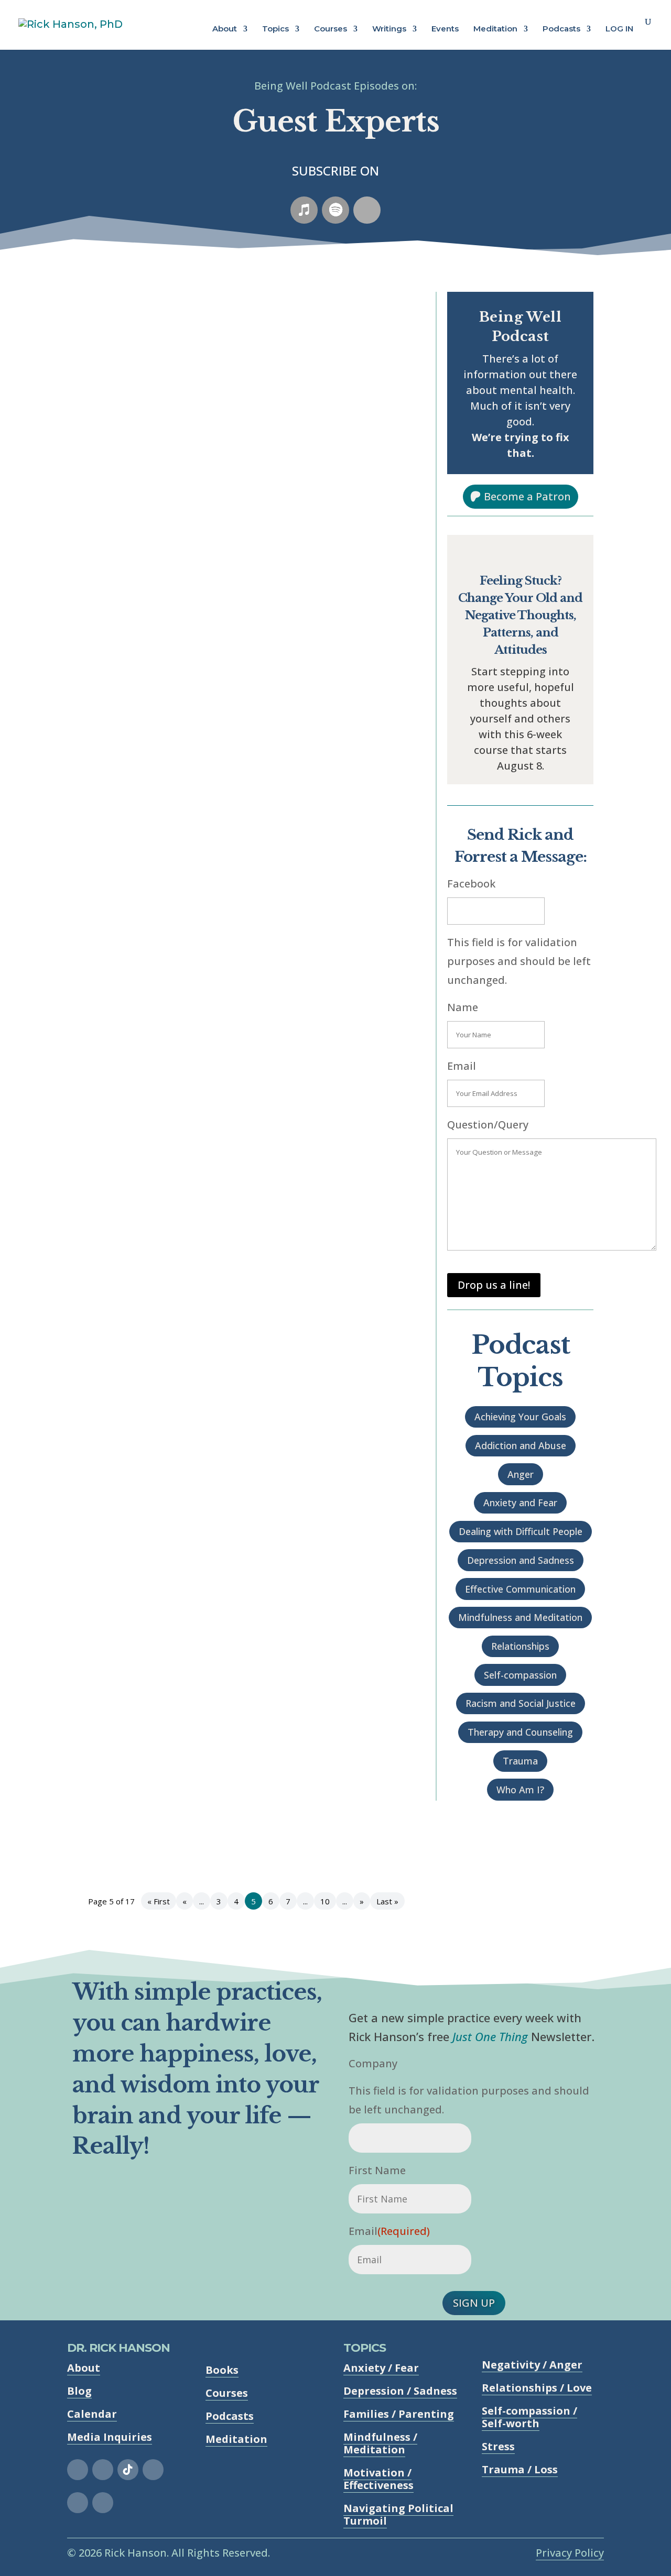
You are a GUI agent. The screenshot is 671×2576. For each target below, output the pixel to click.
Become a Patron (527, 496)
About (225, 29)
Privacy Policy (570, 2553)
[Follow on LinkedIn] (78, 2503)
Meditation (495, 29)
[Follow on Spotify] (335, 210)
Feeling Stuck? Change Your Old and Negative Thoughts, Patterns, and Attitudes (520, 615)
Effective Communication (520, 1589)
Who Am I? (520, 1790)
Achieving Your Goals (520, 1417)
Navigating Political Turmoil (398, 2514)
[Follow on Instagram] (103, 2470)
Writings (389, 29)
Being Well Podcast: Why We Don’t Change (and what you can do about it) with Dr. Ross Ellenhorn (242, 519)
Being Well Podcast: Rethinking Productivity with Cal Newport (243, 652)
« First (159, 1901)
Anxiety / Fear (381, 2368)
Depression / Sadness (400, 2391)
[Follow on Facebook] (78, 2470)
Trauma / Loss (520, 2469)
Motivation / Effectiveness (378, 2479)
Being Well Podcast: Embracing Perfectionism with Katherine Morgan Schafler (242, 1625)
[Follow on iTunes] (304, 210)
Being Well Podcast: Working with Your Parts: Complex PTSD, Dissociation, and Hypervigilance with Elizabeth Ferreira (240, 360)
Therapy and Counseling (520, 1732)
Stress (498, 2446)
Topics (275, 29)
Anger (521, 1474)
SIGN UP (474, 2303)
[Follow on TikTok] (128, 2470)
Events (445, 29)
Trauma (520, 1761)
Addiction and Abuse (521, 1445)
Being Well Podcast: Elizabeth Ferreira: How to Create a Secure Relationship (224, 1800)
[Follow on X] (153, 2470)
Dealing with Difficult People (521, 1531)
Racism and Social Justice (521, 1703)
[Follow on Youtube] (103, 2503)
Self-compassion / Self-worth (529, 2417)
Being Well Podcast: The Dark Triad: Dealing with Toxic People (242, 1110)
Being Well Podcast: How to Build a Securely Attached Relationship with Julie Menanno (220, 1276)
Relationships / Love (537, 2388)
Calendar (92, 2414)
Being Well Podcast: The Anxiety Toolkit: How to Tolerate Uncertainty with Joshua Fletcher (229, 803)
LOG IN (619, 29)
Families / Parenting (399, 2414)
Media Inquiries (110, 2437)
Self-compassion (520, 1675)
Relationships (520, 1646)
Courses (331, 29)
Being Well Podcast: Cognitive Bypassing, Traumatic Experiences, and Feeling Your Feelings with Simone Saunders (243, 1451)
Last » (387, 1901)
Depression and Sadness (521, 1560)
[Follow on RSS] (367, 210)
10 (325, 1901)
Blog (79, 2391)
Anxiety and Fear (520, 1503)
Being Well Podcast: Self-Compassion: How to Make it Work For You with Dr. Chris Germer (235, 963)
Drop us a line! (494, 1285)
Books (222, 2370)
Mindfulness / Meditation (380, 2443)
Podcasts (561, 29)
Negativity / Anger (532, 2365)
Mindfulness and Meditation (520, 1617)
